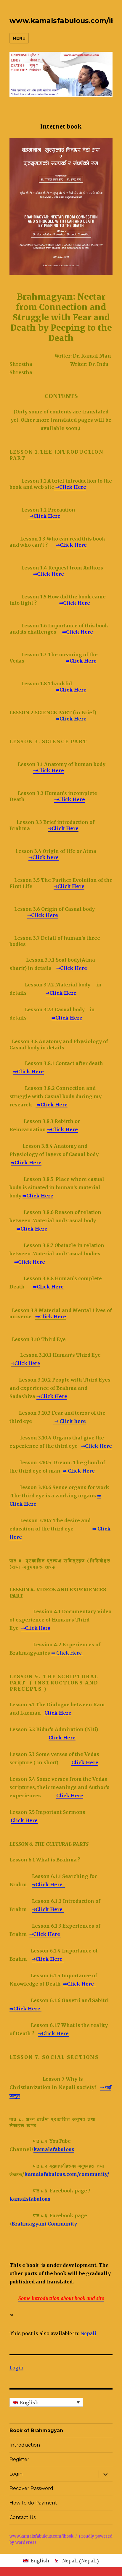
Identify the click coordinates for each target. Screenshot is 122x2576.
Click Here (58, 1713)
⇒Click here (44, 857)
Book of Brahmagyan (36, 2430)
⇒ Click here (70, 1421)
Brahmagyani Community (44, 2224)
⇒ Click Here (78, 1471)
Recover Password (31, 2488)
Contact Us (23, 2517)
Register (19, 2459)
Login (16, 2368)
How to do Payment (33, 2503)
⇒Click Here (70, 487)
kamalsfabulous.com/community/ (67, 2174)
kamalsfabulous (54, 2149)
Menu (19, 38)
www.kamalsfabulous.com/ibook (41, 2536)
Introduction (25, 2445)
